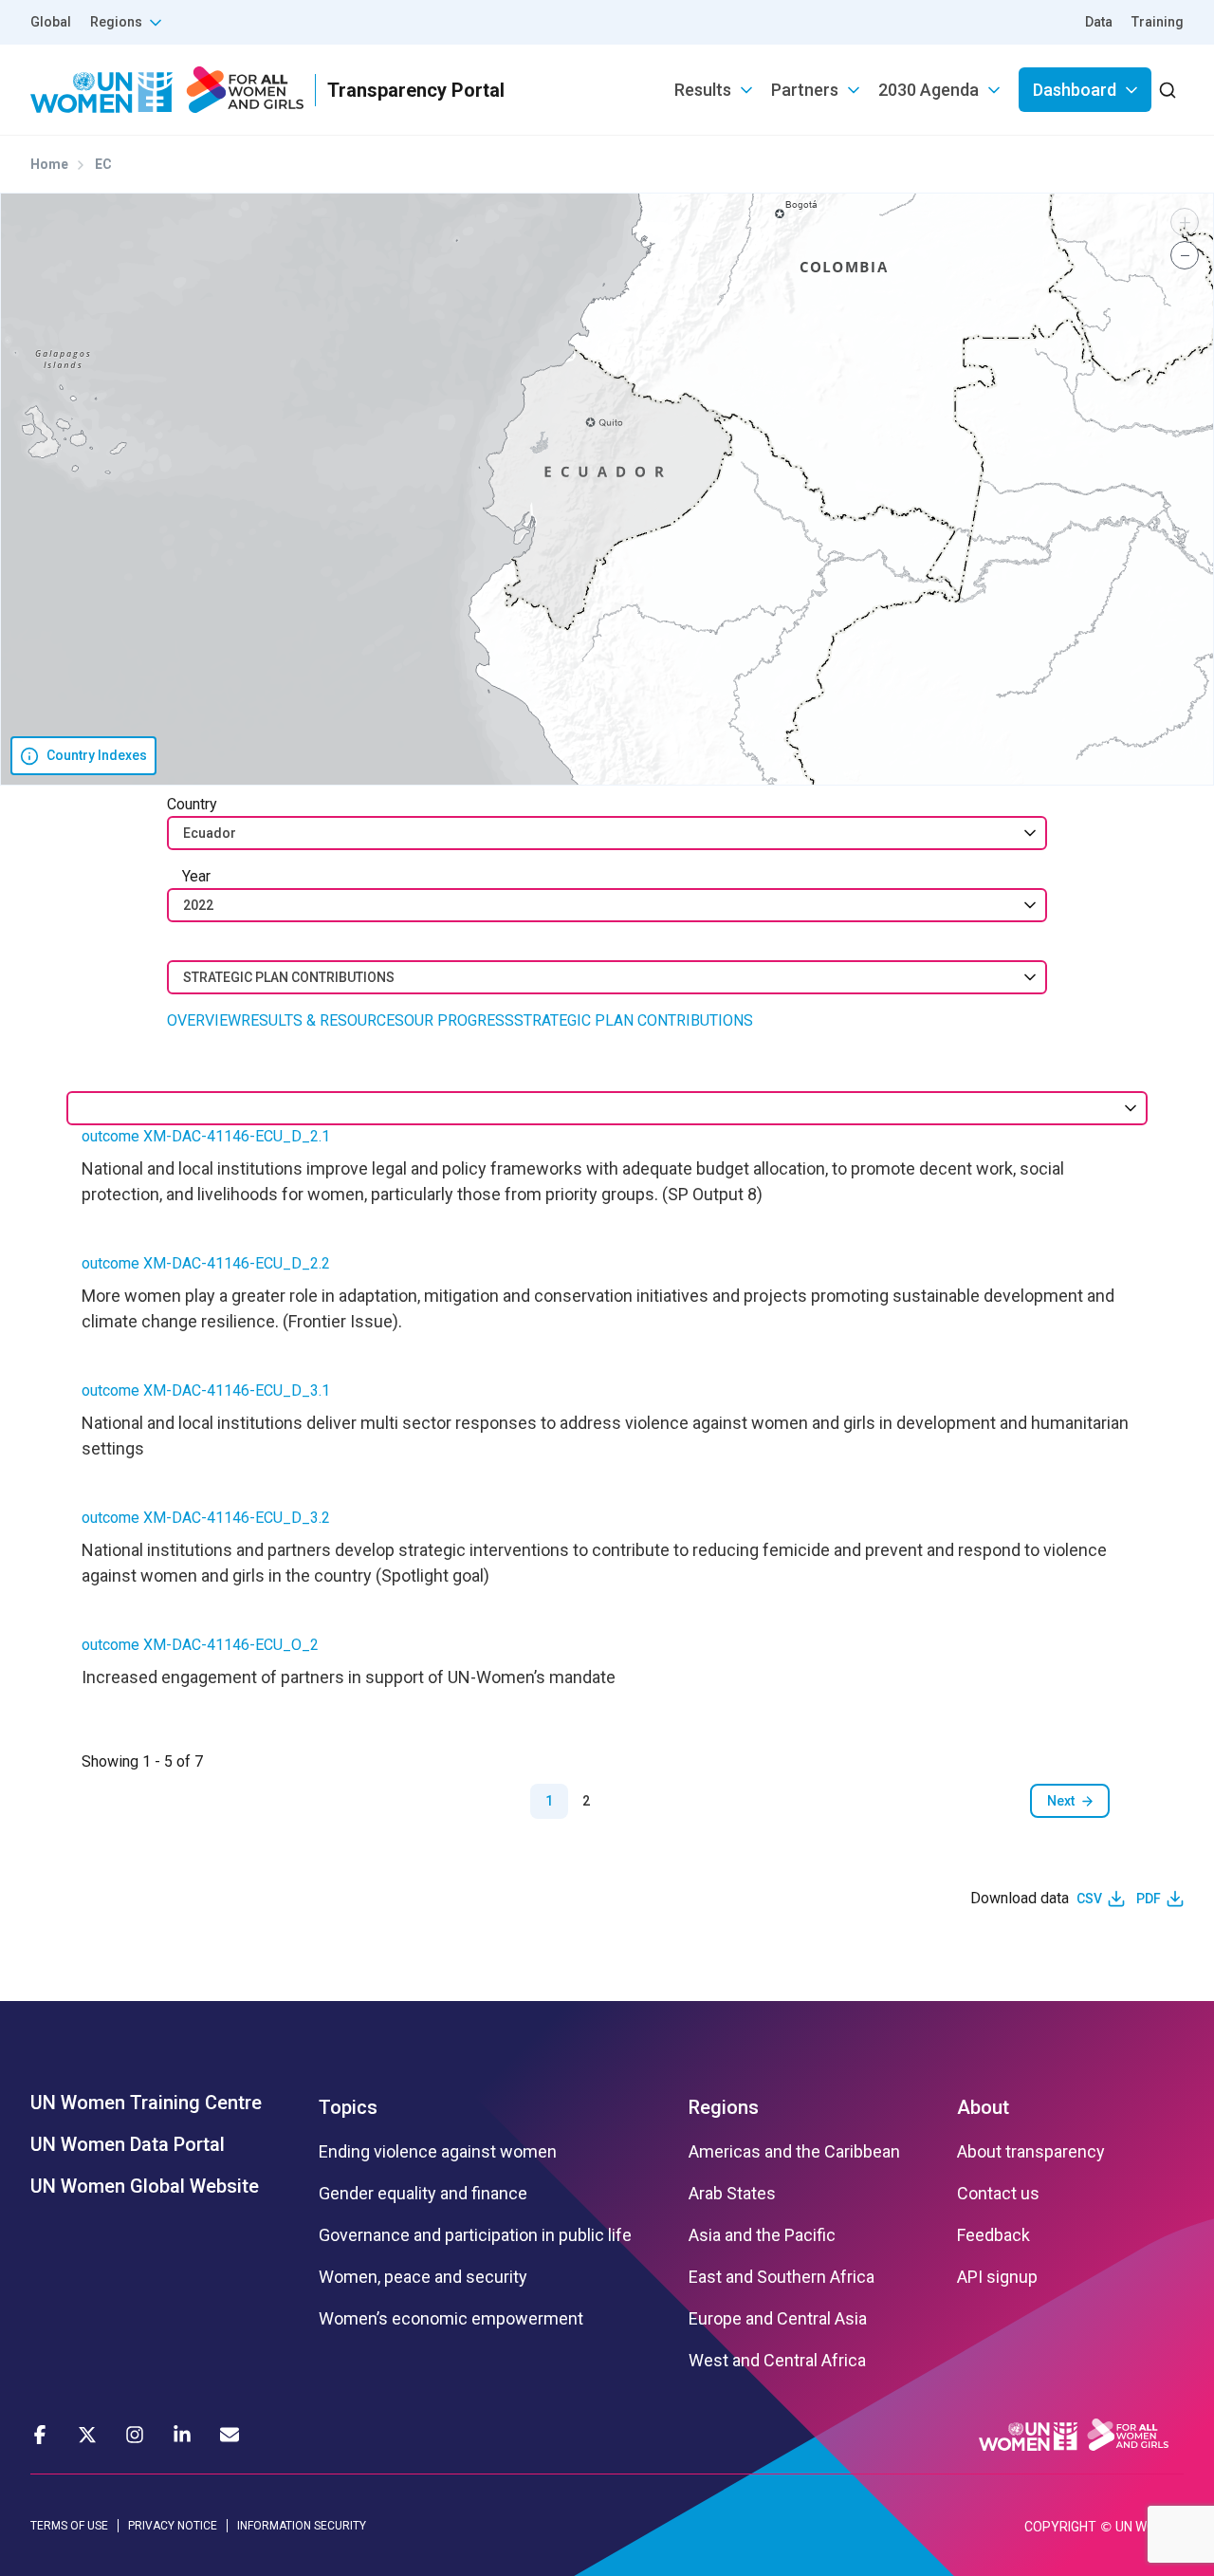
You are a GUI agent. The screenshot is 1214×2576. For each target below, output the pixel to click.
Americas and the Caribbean (794, 2152)
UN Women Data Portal (128, 2144)
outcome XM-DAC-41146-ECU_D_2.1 (206, 1136)
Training (1158, 22)
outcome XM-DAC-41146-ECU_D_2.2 (206, 1263)
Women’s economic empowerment (451, 2319)
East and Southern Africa (782, 2277)
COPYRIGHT (1060, 2527)
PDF (1149, 1899)
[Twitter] (87, 2435)
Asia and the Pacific (762, 2235)
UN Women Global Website (145, 2186)
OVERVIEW (204, 1020)
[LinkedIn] (182, 2435)
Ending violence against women (438, 2152)
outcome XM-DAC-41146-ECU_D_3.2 (206, 1518)
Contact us (998, 2194)
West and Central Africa (777, 2361)
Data (1099, 22)
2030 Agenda (929, 90)
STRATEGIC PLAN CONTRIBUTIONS (634, 1020)
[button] (1185, 222)
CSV (1089, 1899)
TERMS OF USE (69, 2526)
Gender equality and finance (423, 2194)
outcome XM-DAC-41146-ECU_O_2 (200, 1645)
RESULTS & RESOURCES (322, 1020)
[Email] (230, 2435)
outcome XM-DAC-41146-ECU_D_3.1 (206, 1390)
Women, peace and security (423, 2277)
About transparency (1031, 2152)
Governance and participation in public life (475, 2235)
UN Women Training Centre (146, 2103)
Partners (805, 90)
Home (49, 164)
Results (703, 90)
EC (103, 164)
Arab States (732, 2194)
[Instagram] (135, 2435)
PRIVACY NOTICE (173, 2526)
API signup (997, 2277)
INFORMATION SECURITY (302, 2526)
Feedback (993, 2235)
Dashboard (1075, 90)
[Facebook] (40, 2435)
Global (51, 22)
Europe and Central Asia (778, 2319)
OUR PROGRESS (459, 1020)
